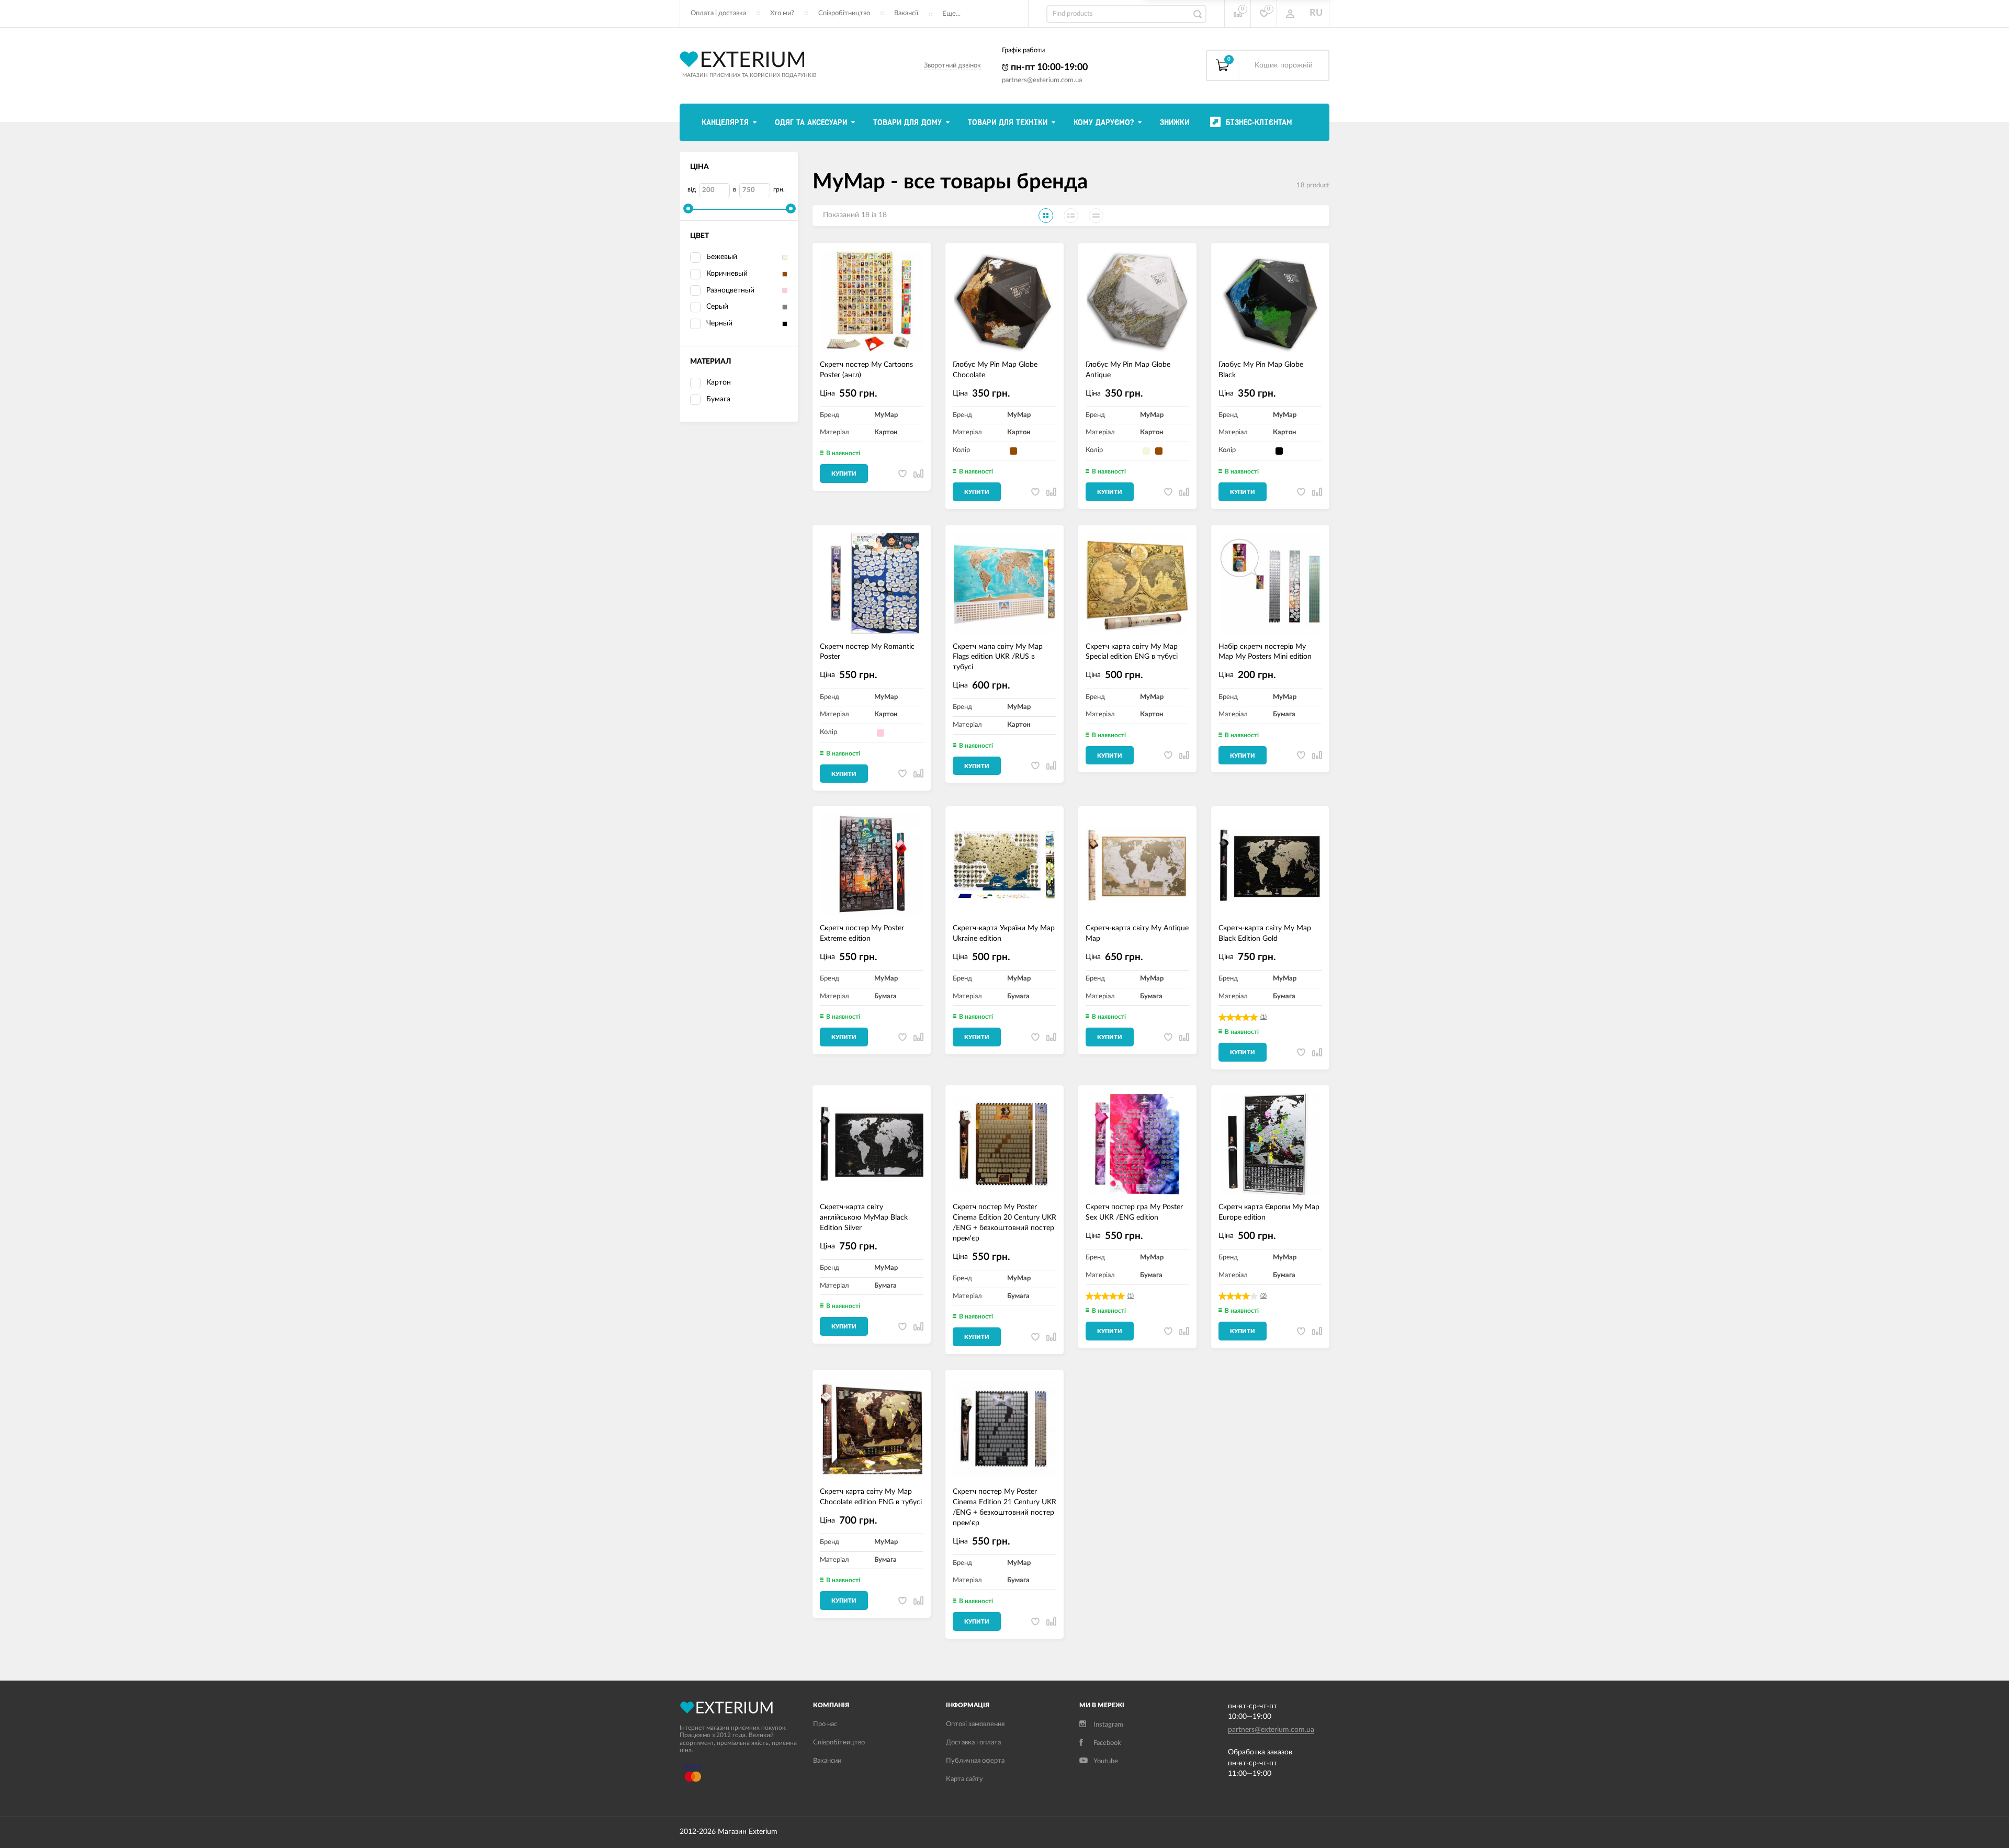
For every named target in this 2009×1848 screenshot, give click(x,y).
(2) (1263, 1296)
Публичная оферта (975, 1761)
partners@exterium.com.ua (1042, 80)
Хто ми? (782, 13)
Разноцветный (730, 290)
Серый (717, 307)
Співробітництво (844, 13)
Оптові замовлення (975, 1724)
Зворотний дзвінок (952, 66)
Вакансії (906, 13)
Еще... (951, 14)
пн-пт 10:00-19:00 (1048, 67)
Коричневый (727, 274)
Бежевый (722, 257)
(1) (1263, 1017)
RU (1316, 13)
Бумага (718, 399)
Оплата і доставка (718, 13)
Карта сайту (964, 1779)
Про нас (825, 1724)
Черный (719, 323)
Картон (719, 382)
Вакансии (827, 1761)
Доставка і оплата (973, 1743)
